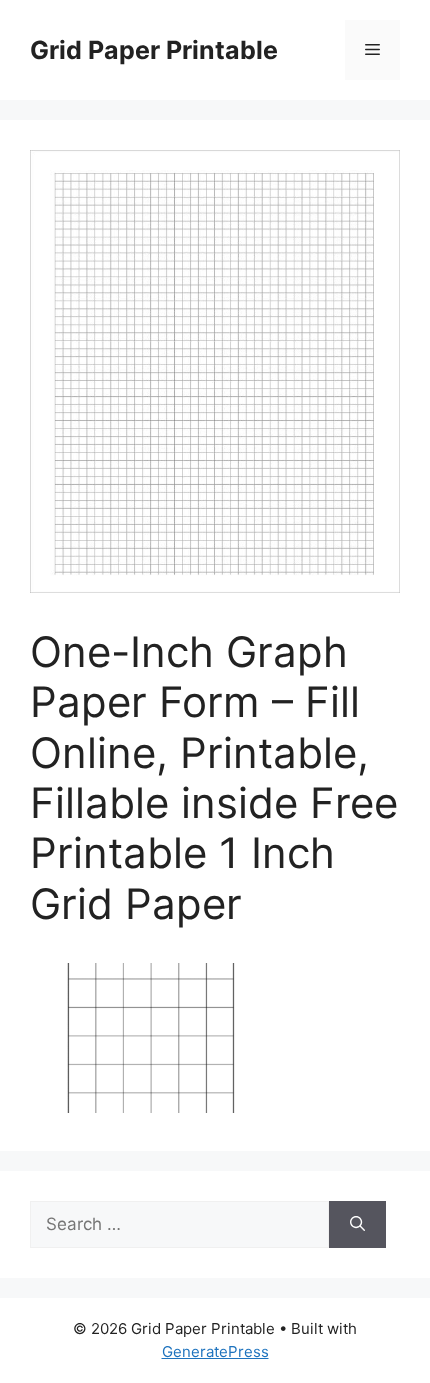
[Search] (357, 1225)
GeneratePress (215, 1351)
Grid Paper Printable (154, 50)
